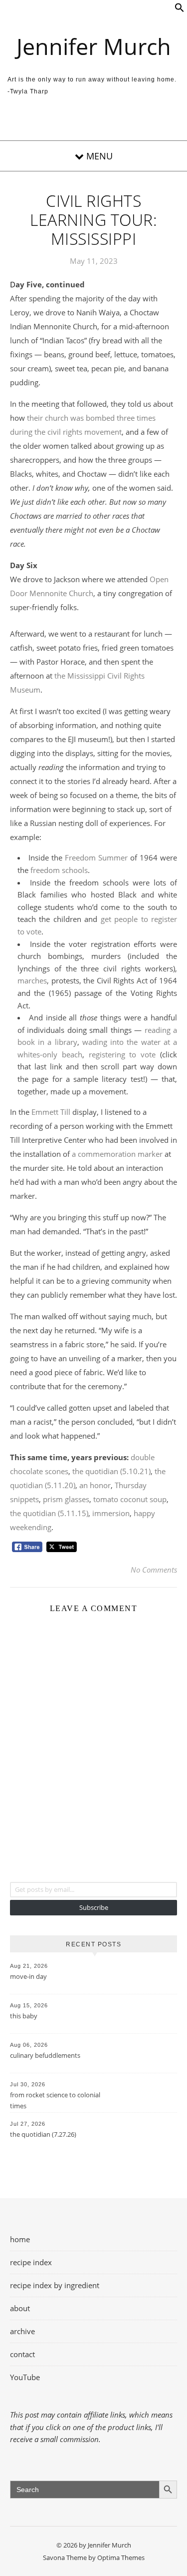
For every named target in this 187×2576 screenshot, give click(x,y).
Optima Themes (121, 2558)
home (20, 2239)
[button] (180, 9)
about (20, 2308)
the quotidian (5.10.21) (111, 1471)
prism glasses (66, 1499)
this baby (24, 2016)
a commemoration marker (117, 1154)
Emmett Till (51, 1112)
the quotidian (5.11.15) (49, 1513)
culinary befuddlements (45, 2055)
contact (22, 2354)
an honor (95, 1485)
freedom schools (59, 870)
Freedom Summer (96, 858)
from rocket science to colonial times (55, 2100)
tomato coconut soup (130, 1499)
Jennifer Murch (94, 46)
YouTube (25, 2377)
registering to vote (122, 1054)
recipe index (31, 2262)
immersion (111, 1513)
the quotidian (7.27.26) (43, 2134)
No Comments (154, 1570)
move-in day (28, 1976)
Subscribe (94, 1907)
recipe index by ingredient (55, 2285)
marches (32, 980)
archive (22, 2331)
